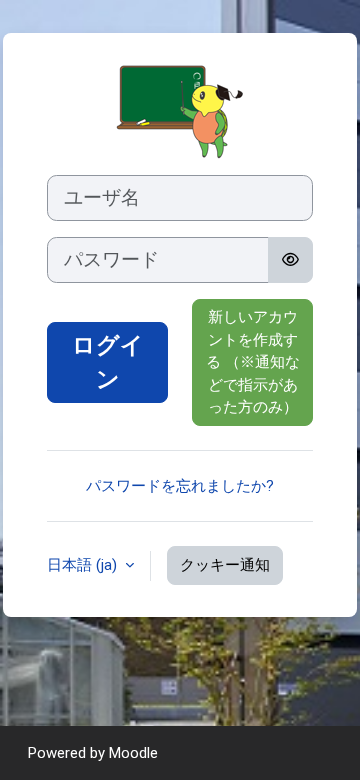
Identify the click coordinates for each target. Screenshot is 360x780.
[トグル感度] (290, 260)
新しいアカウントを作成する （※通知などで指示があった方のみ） (253, 362)
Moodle (133, 753)
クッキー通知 (225, 565)
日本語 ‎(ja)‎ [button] (84, 565)
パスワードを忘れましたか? (180, 486)
